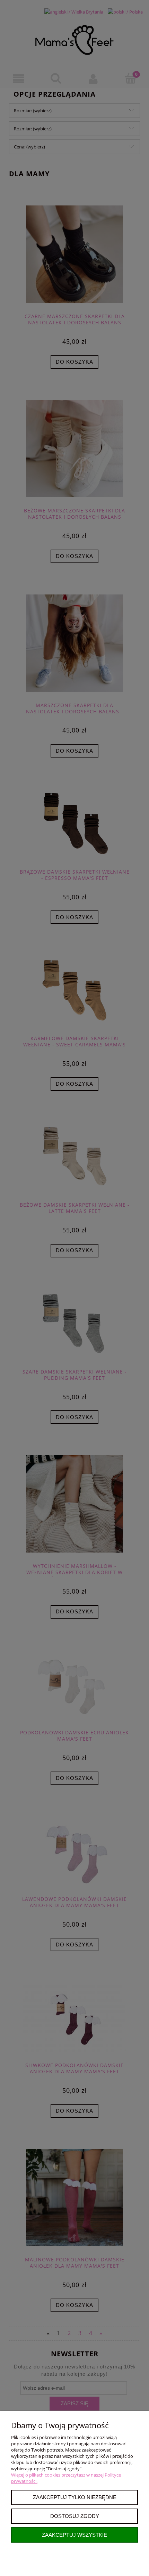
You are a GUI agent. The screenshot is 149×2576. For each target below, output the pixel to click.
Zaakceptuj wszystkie (74, 2535)
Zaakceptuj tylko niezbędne (75, 2497)
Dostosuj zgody (75, 2516)
